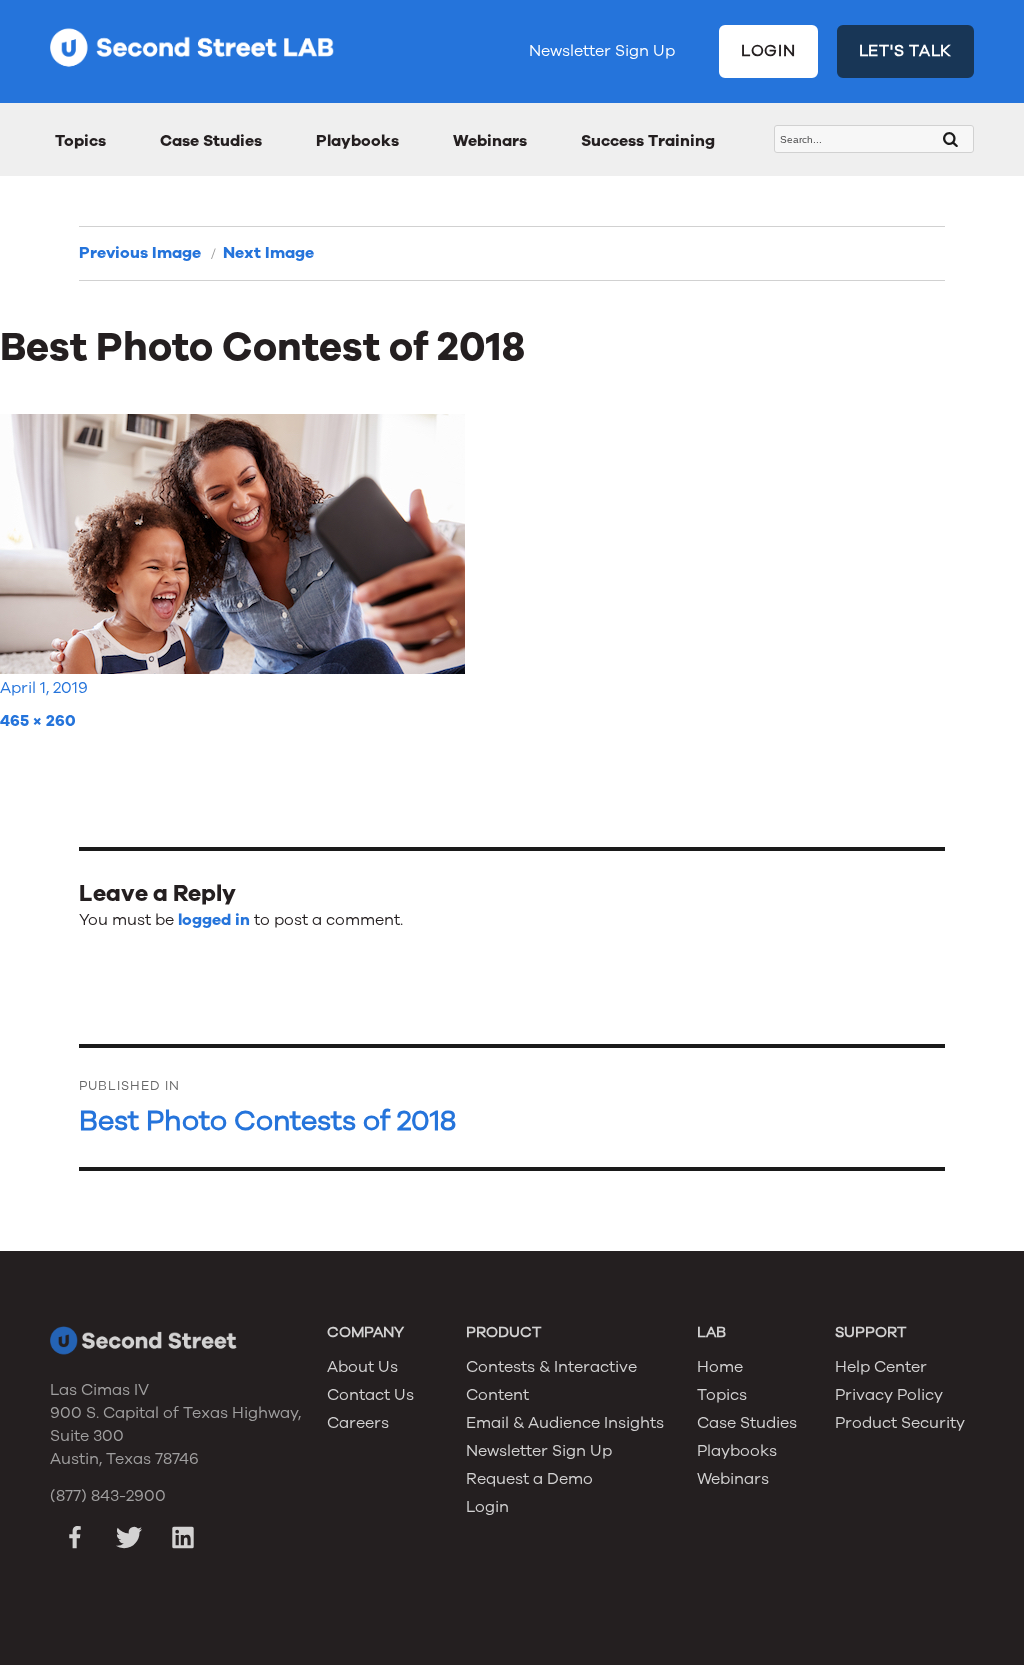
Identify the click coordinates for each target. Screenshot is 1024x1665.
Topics (80, 141)
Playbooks (357, 141)
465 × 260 (38, 721)
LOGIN (768, 51)
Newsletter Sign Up (602, 51)
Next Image (268, 253)
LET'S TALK (906, 51)
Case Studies (211, 141)
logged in (214, 920)
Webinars (490, 141)
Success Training (648, 141)
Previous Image (140, 253)
